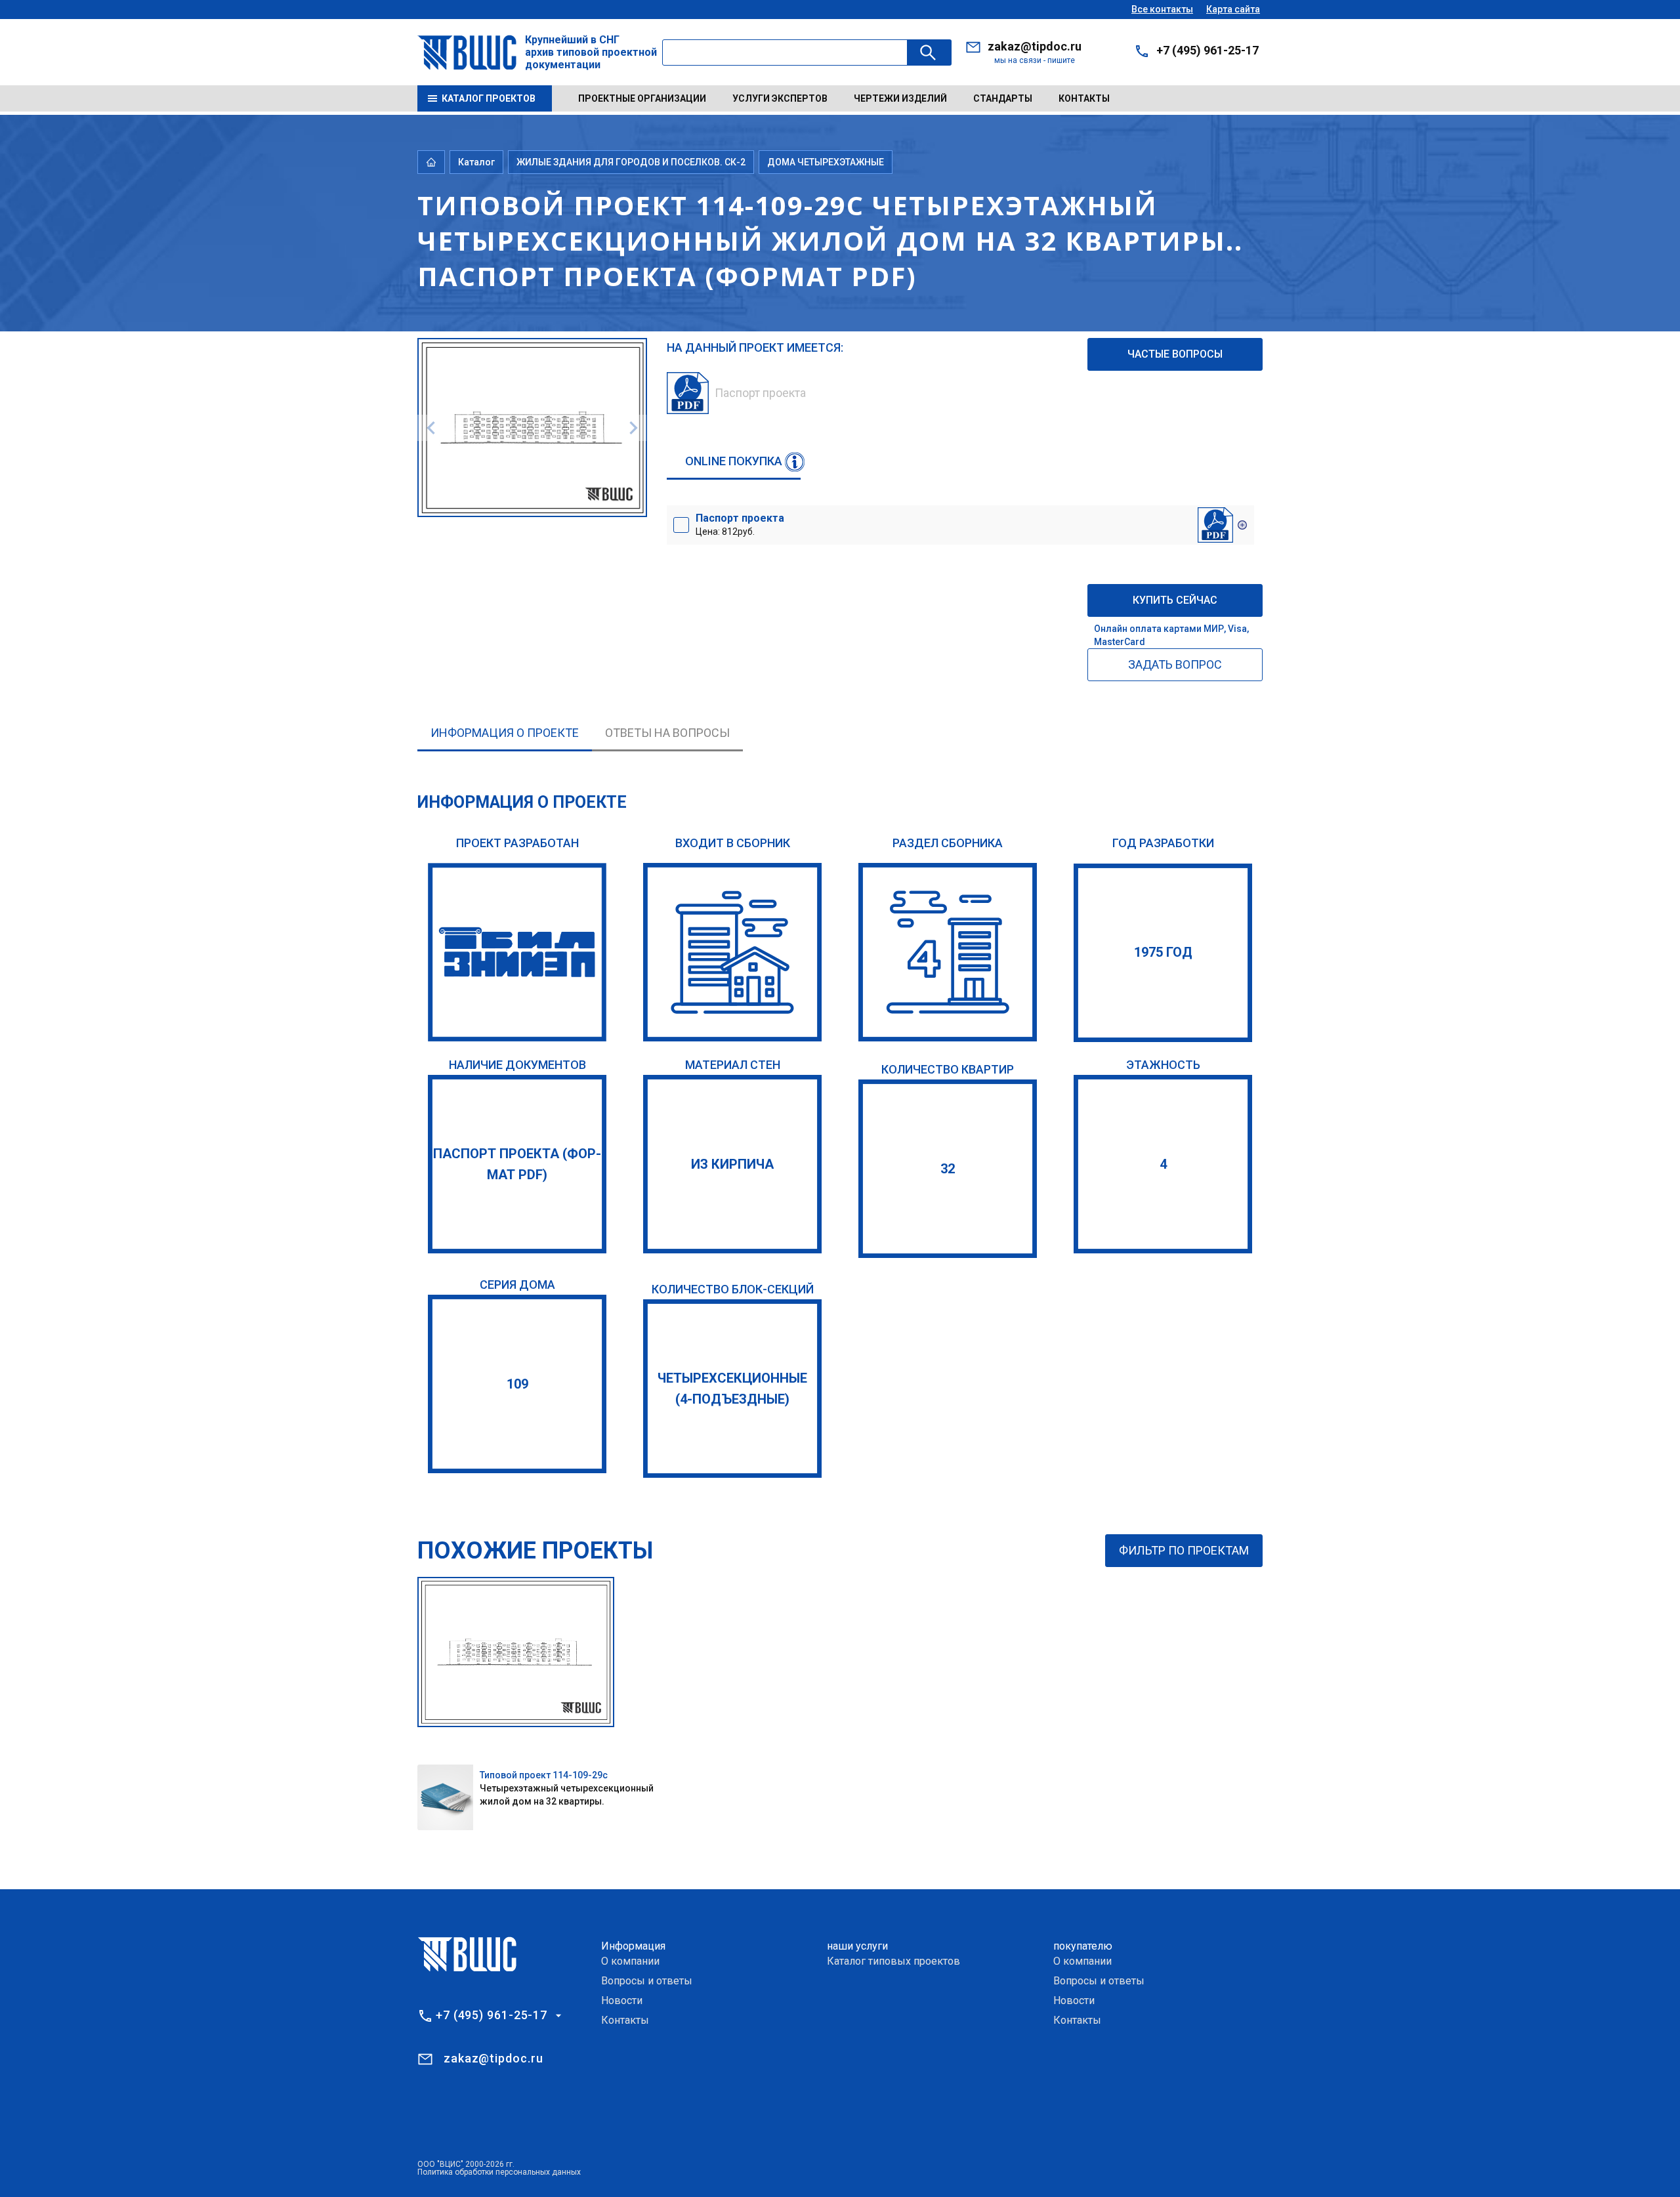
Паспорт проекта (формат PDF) (517, 1164)
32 (948, 1169)
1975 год (1163, 952)
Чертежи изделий (900, 98)
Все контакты (1162, 9)
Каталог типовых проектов (893, 1961)
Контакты (1084, 98)
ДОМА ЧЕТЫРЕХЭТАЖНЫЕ (826, 162)
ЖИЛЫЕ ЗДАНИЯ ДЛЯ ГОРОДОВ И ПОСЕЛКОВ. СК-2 (631, 162)
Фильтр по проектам (1184, 1550)
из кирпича (732, 1164)
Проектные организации (642, 98)
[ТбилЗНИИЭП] (517, 952)
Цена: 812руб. (740, 524)
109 (517, 1384)
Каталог (476, 162)
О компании (630, 1961)
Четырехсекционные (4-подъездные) (732, 1389)
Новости (622, 2000)
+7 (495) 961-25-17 (1207, 50)
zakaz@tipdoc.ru (1035, 46)
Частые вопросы (1175, 354)
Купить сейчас (1175, 600)
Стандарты (1003, 98)
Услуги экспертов (780, 98)
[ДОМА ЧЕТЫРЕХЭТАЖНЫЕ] (948, 952)
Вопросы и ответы (647, 1981)
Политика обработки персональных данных (499, 2172)
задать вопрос (1175, 664)
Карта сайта (1233, 9)
